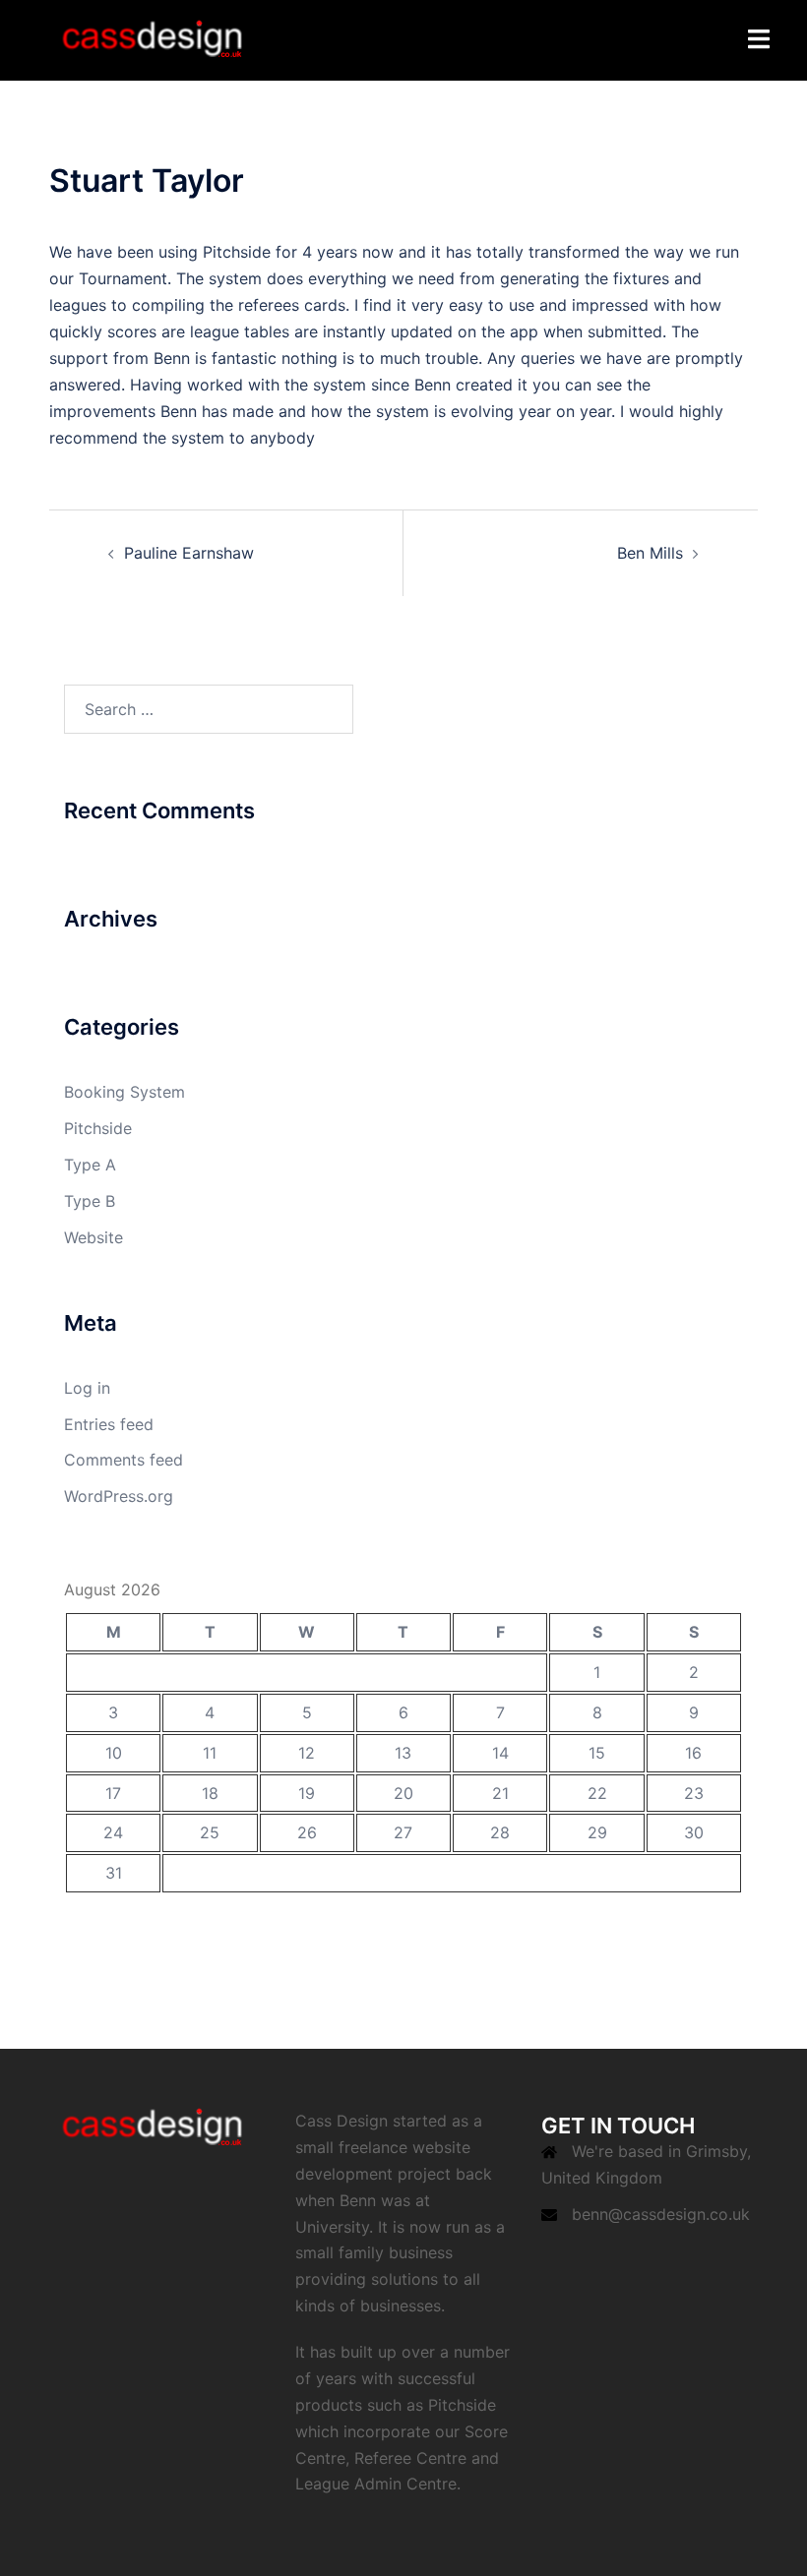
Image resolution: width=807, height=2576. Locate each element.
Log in (87, 1388)
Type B (90, 1201)
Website (93, 1237)
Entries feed (109, 1424)
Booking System (124, 1092)
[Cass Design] (152, 38)
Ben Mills (650, 553)
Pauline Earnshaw (189, 553)
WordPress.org (119, 1496)
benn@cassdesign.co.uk (661, 2214)
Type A (90, 1165)
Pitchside (98, 1128)
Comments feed (124, 1460)
